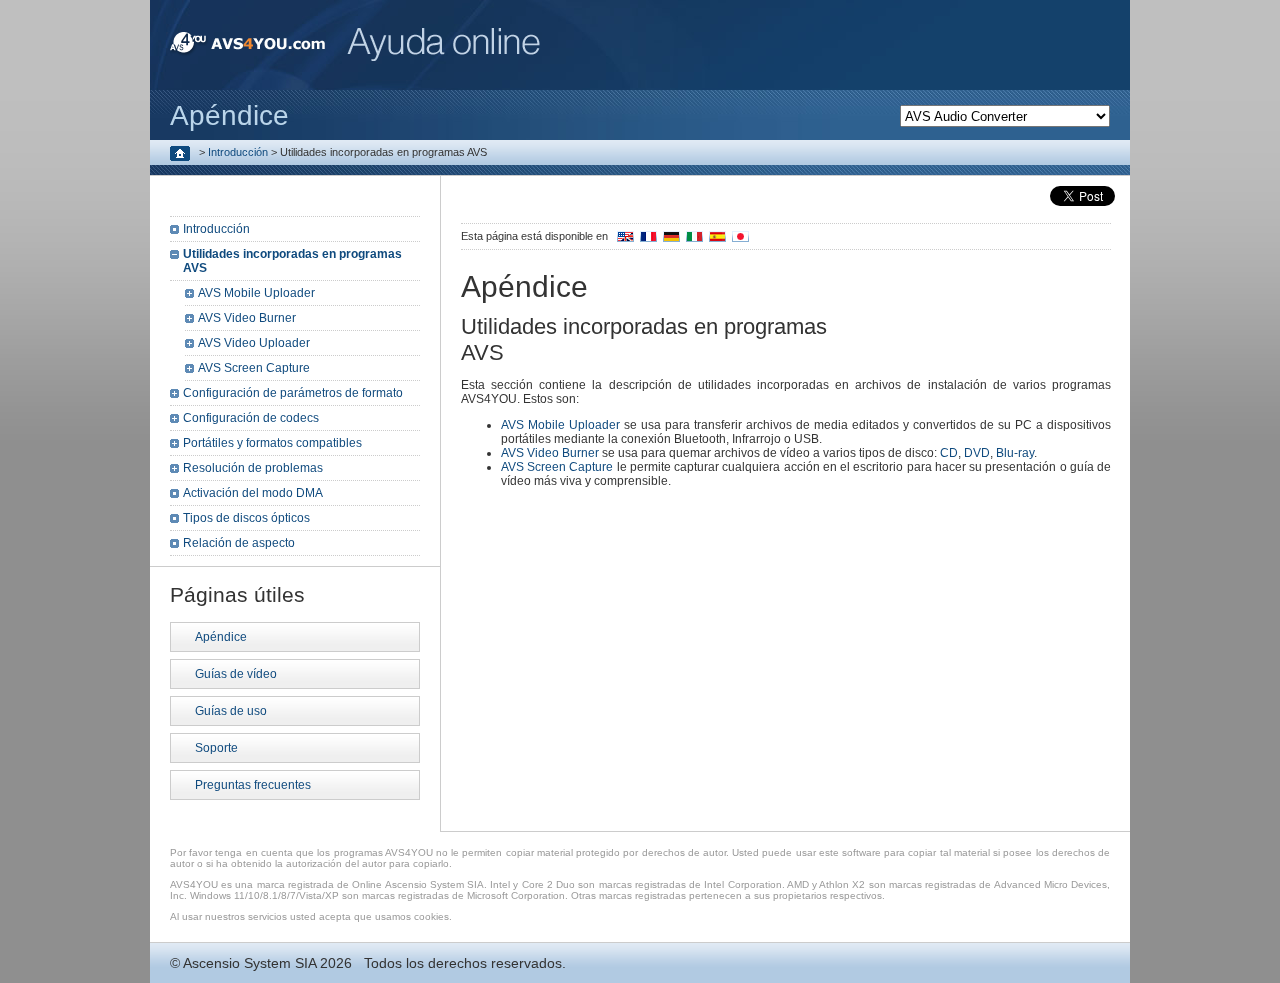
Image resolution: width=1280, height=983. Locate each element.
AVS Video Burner (550, 453)
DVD (977, 453)
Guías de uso (231, 711)
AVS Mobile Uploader (560, 425)
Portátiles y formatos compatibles (272, 443)
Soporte (216, 748)
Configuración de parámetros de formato (293, 393)
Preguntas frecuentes (253, 785)
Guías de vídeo (236, 674)
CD (949, 453)
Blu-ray (1015, 453)
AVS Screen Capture (557, 467)
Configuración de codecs (251, 418)
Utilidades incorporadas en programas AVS (292, 261)
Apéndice (221, 637)
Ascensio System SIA (249, 963)
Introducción (238, 152)
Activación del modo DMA (253, 493)
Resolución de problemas (253, 468)
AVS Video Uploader (254, 343)
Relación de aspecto (239, 543)
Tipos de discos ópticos (246, 518)
